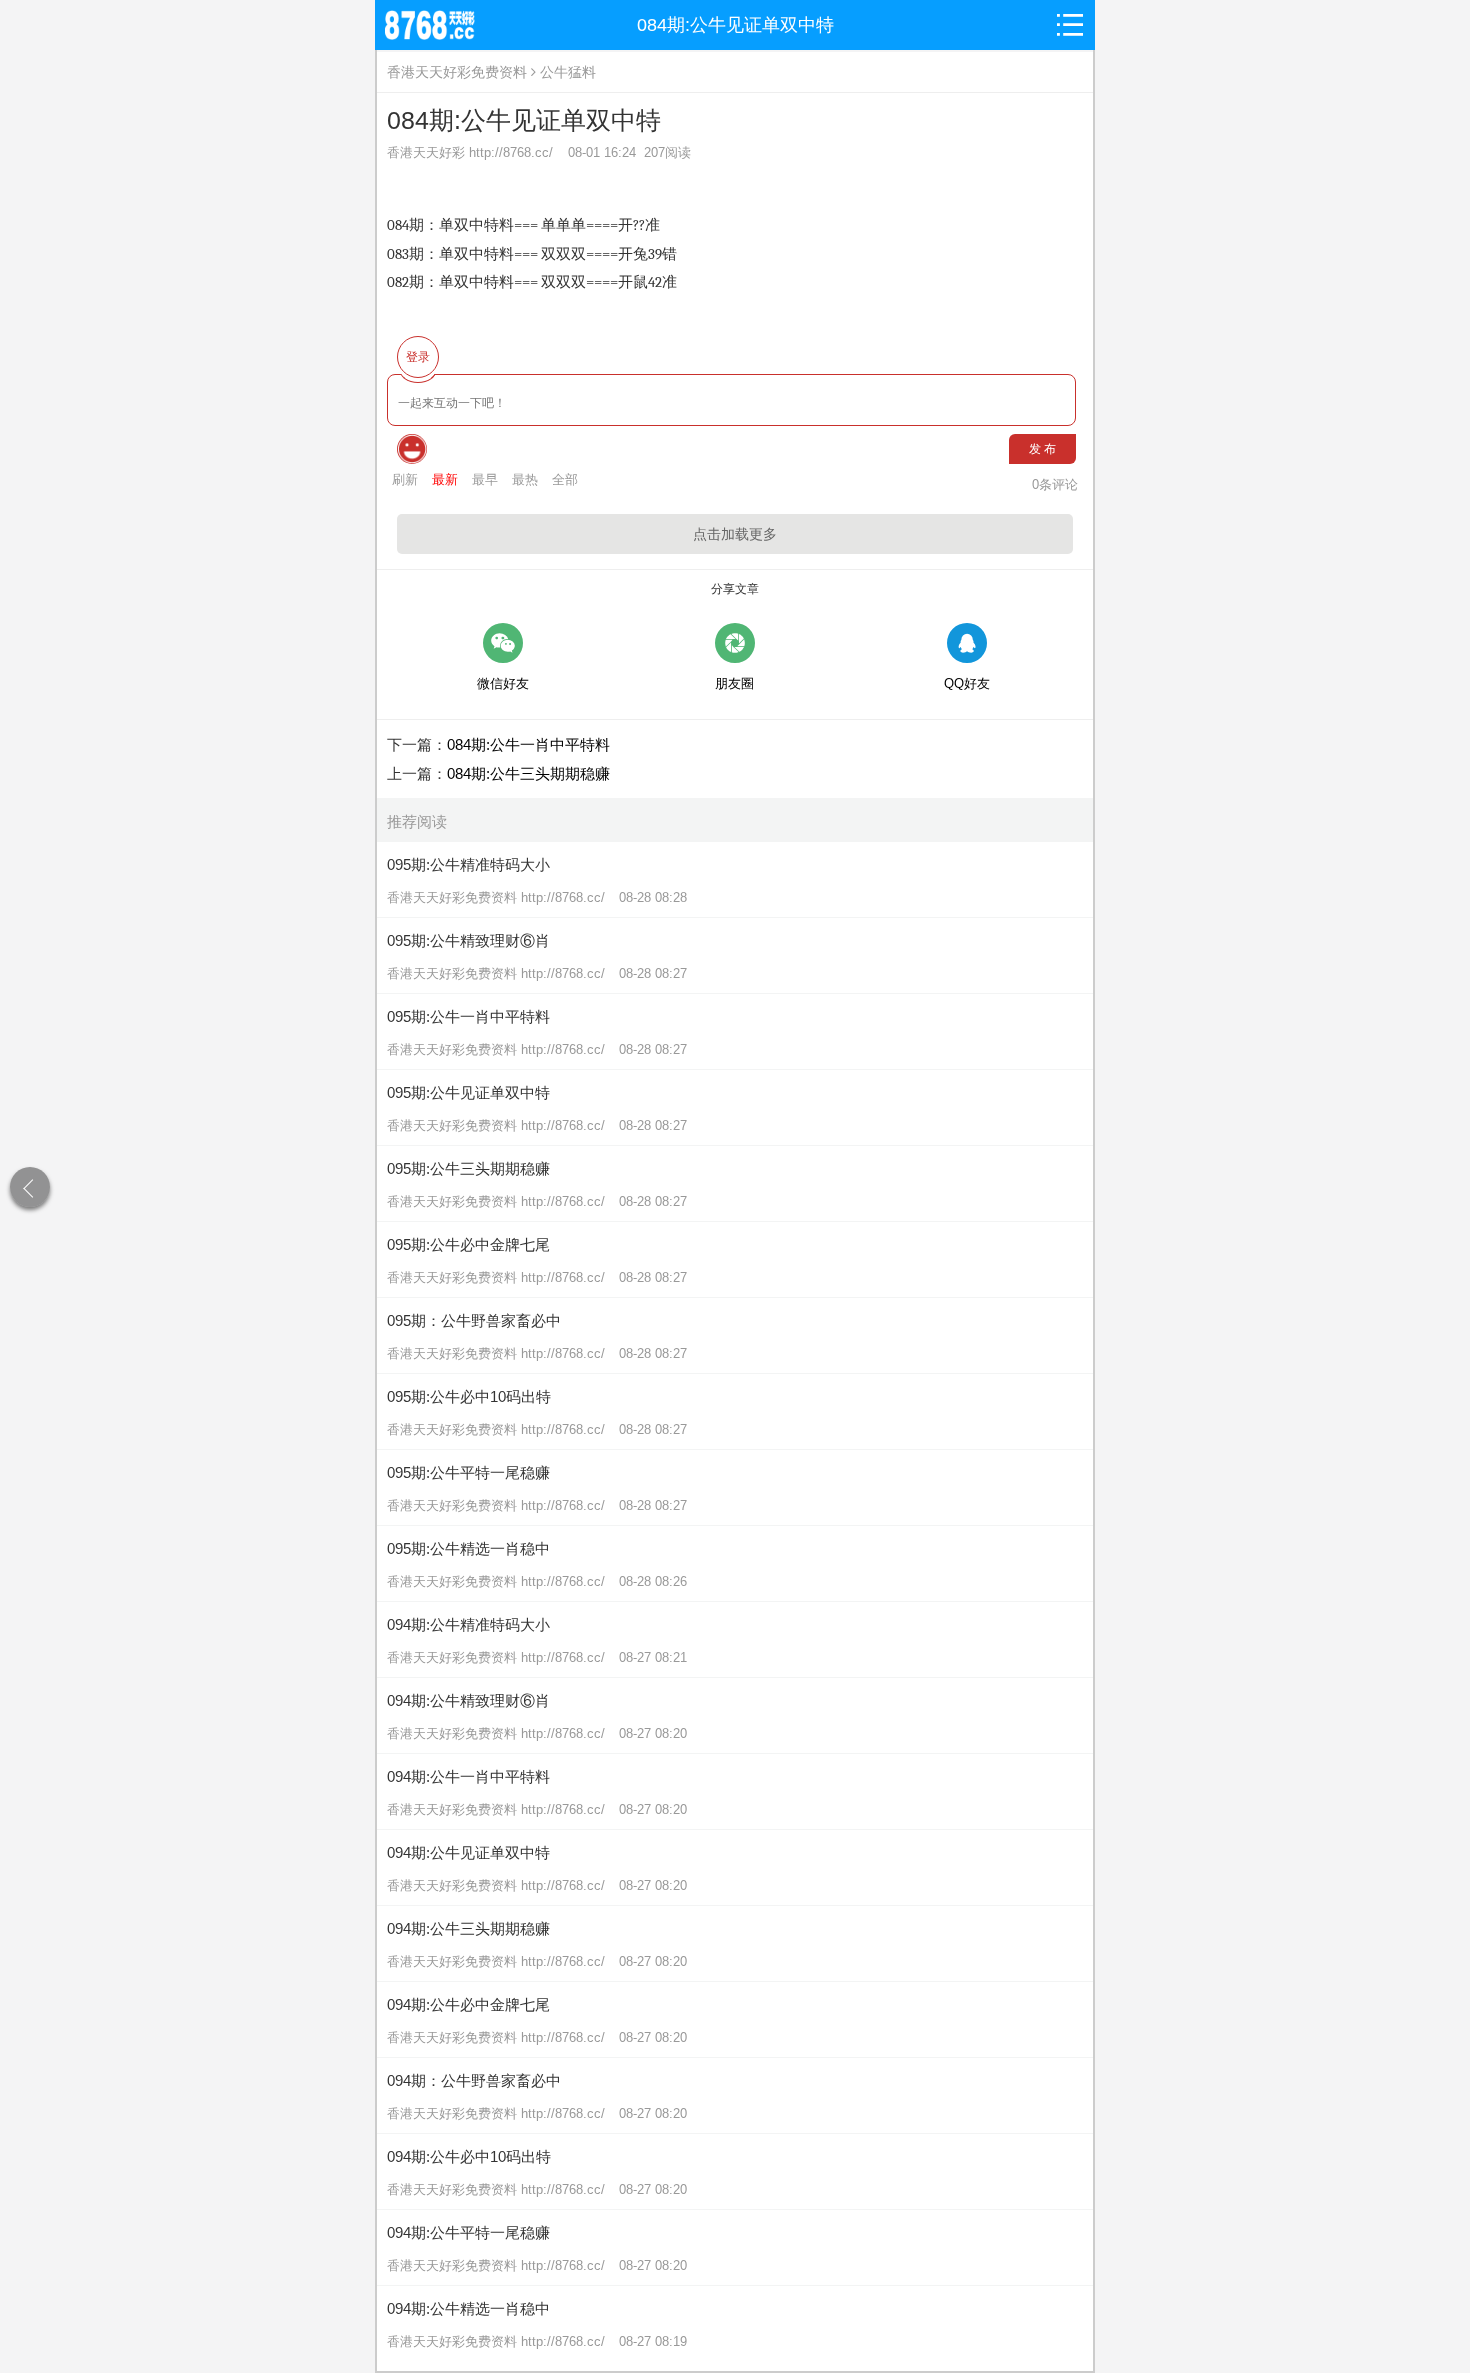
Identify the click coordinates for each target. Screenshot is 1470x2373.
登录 (418, 357)
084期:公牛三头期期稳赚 (528, 773)
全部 (565, 479)
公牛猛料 (568, 72)
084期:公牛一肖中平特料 (528, 744)
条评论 (1055, 484)
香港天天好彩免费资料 (457, 72)
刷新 (405, 479)
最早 (485, 479)
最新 (445, 479)
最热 (525, 479)
